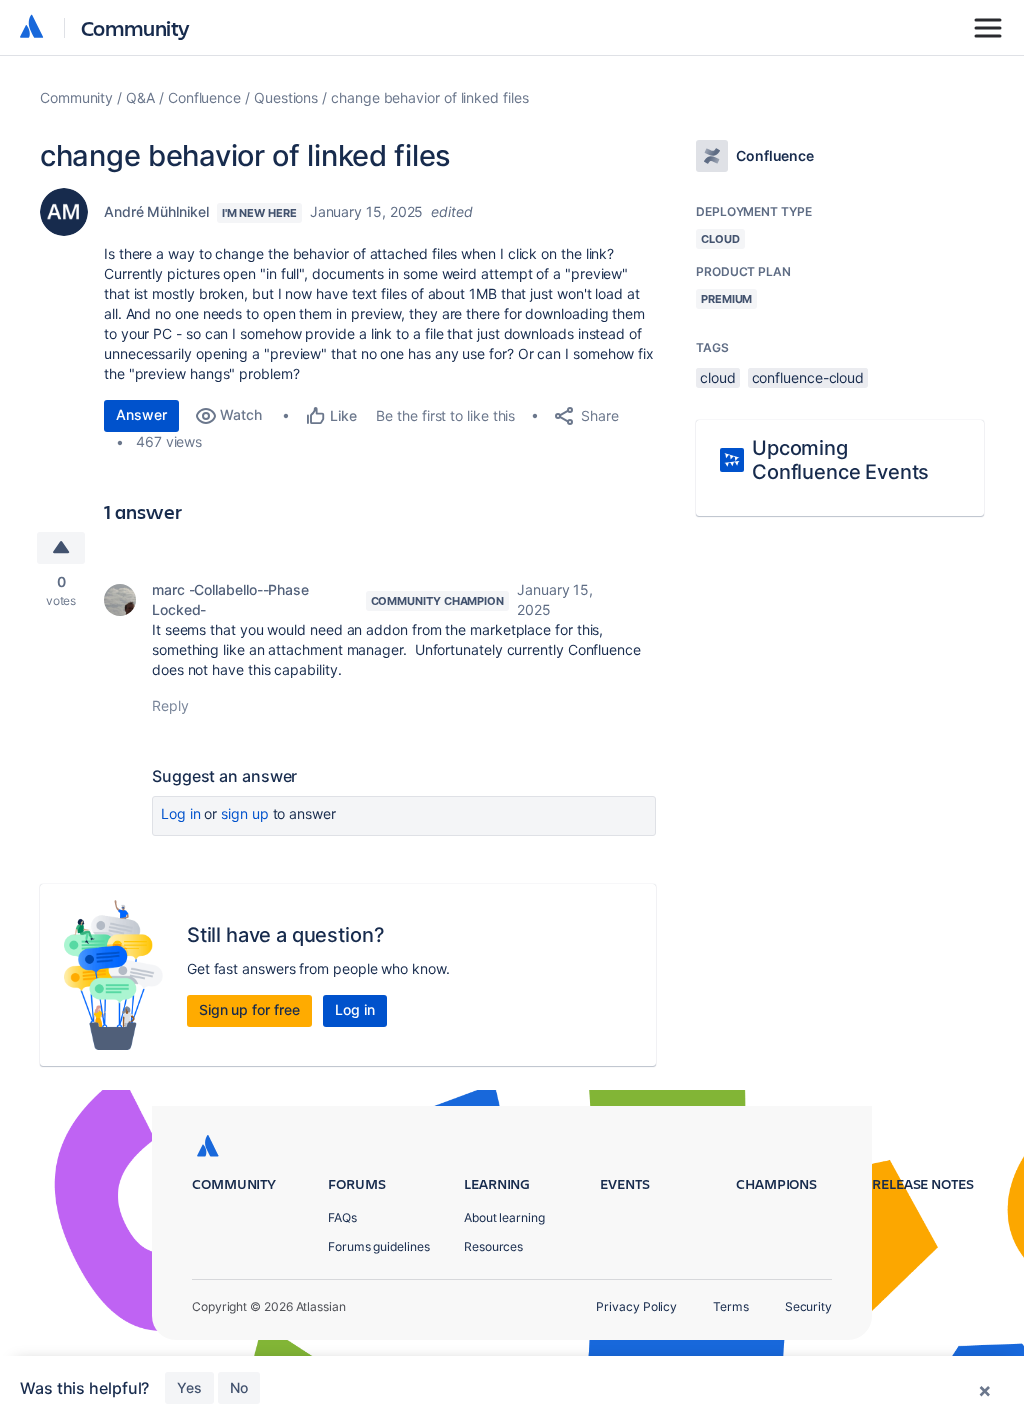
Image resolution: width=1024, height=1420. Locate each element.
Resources (493, 1246)
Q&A (140, 97)
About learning (504, 1217)
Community (135, 27)
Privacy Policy (636, 1306)
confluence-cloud (808, 377)
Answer (141, 414)
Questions (286, 97)
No (239, 1387)
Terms (731, 1306)
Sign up (244, 813)
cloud (718, 377)
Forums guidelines (379, 1246)
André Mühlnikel (156, 211)
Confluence (204, 97)
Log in (181, 813)
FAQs (342, 1217)
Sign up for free (249, 1009)
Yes (189, 1387)
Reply (170, 705)
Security (808, 1306)
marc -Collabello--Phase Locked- (230, 599)
